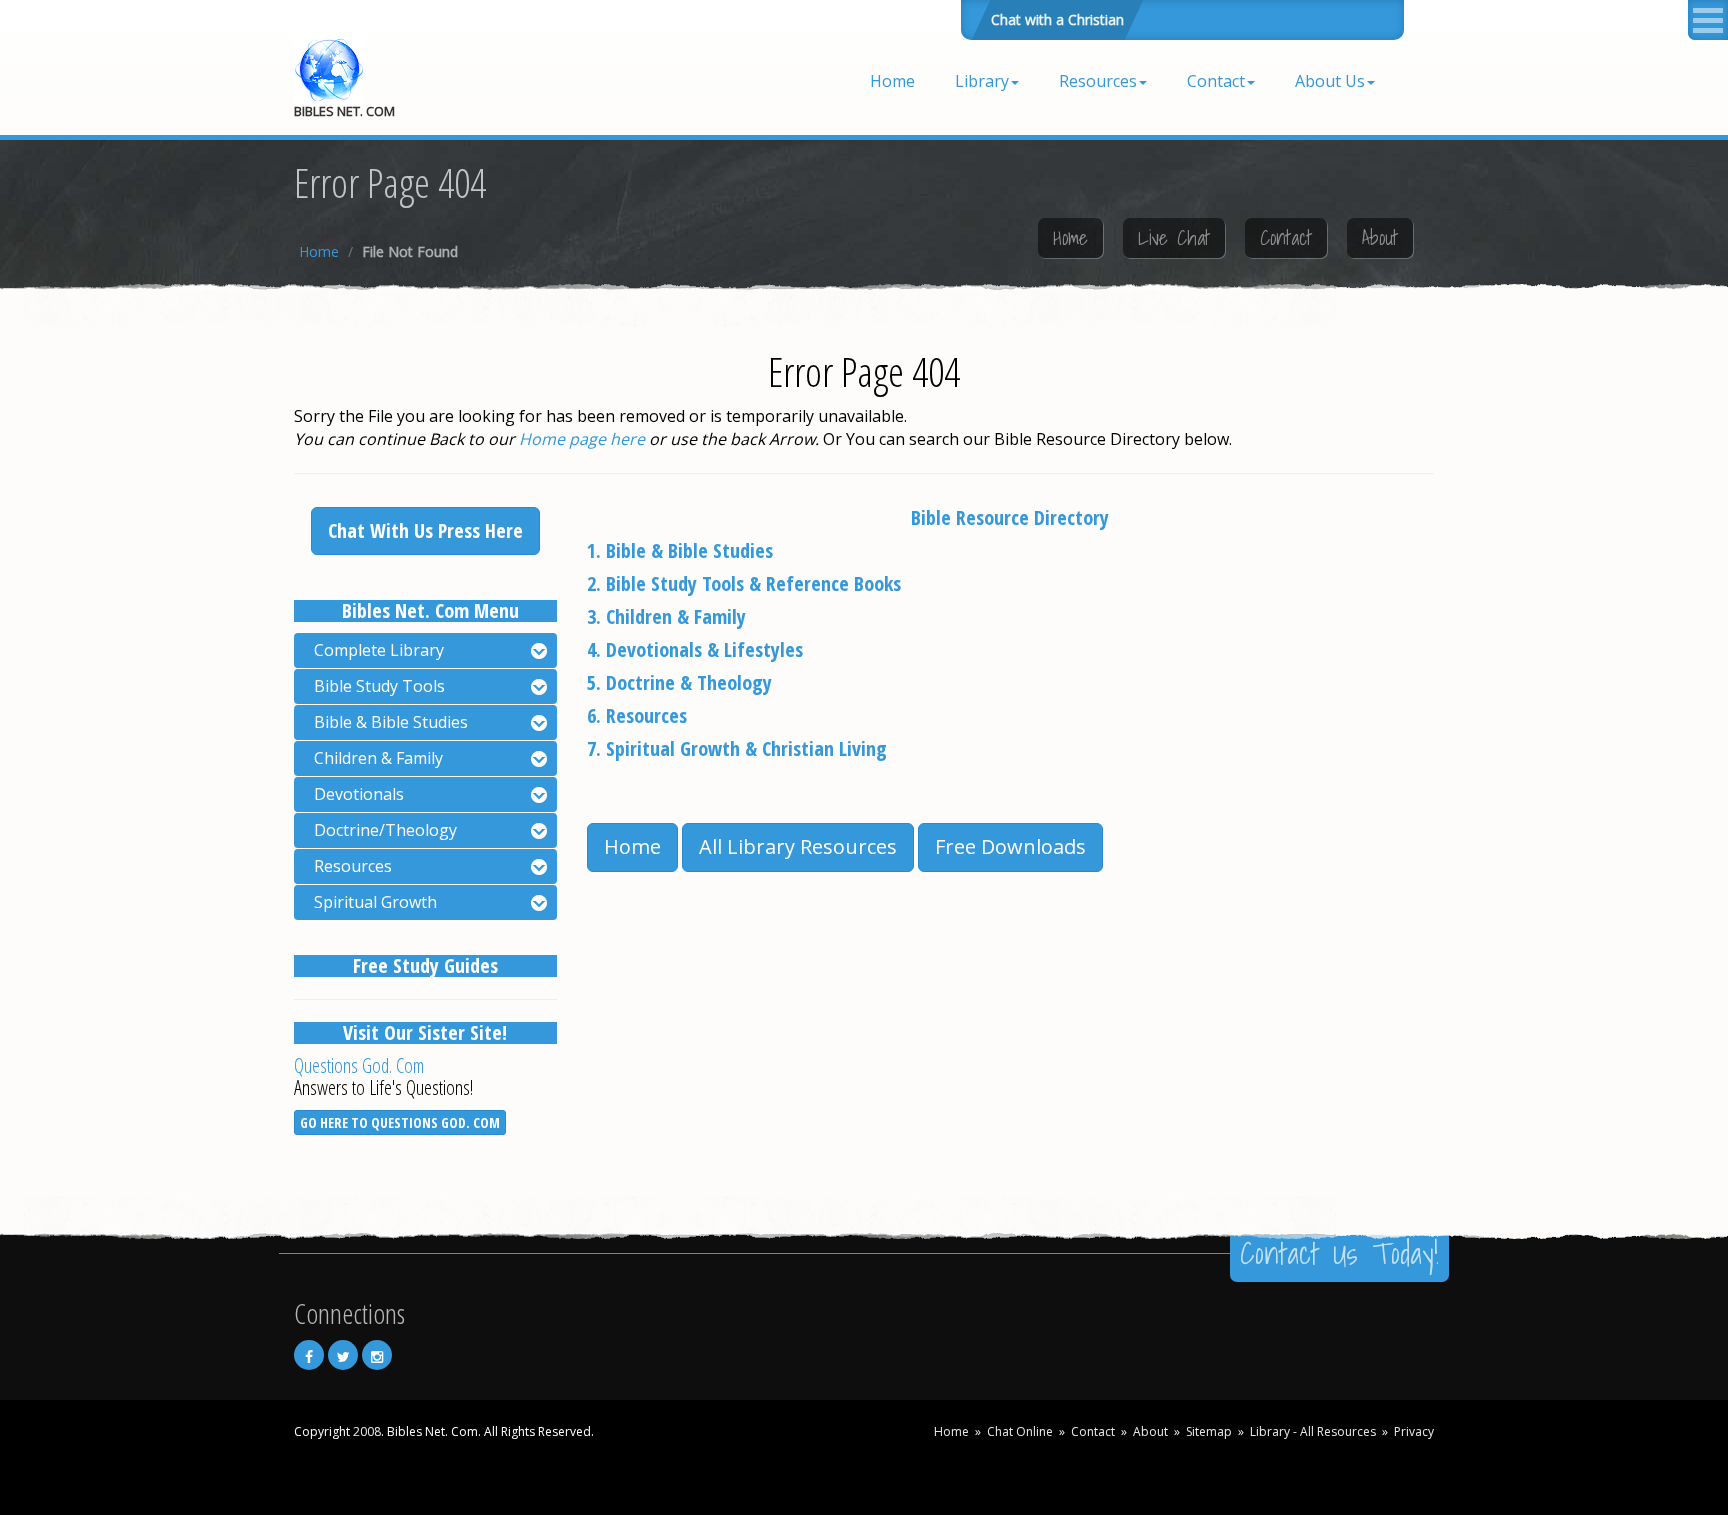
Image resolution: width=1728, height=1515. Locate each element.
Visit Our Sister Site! (425, 1032)
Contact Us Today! (1339, 1253)
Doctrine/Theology (385, 830)
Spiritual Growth (375, 902)
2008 (367, 1431)
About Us (1330, 81)
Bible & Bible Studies (391, 722)
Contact (1216, 81)
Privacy (1414, 1431)
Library (982, 81)
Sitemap (1209, 1431)
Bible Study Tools (379, 686)
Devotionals (359, 794)
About (1380, 238)
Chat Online (1020, 1431)
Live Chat (1174, 238)
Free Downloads (1010, 846)
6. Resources (637, 715)
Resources (1098, 81)
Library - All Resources (1313, 1431)
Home (892, 81)
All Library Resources (798, 846)
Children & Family (378, 758)
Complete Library (379, 650)
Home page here (582, 439)
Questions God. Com (359, 1065)
